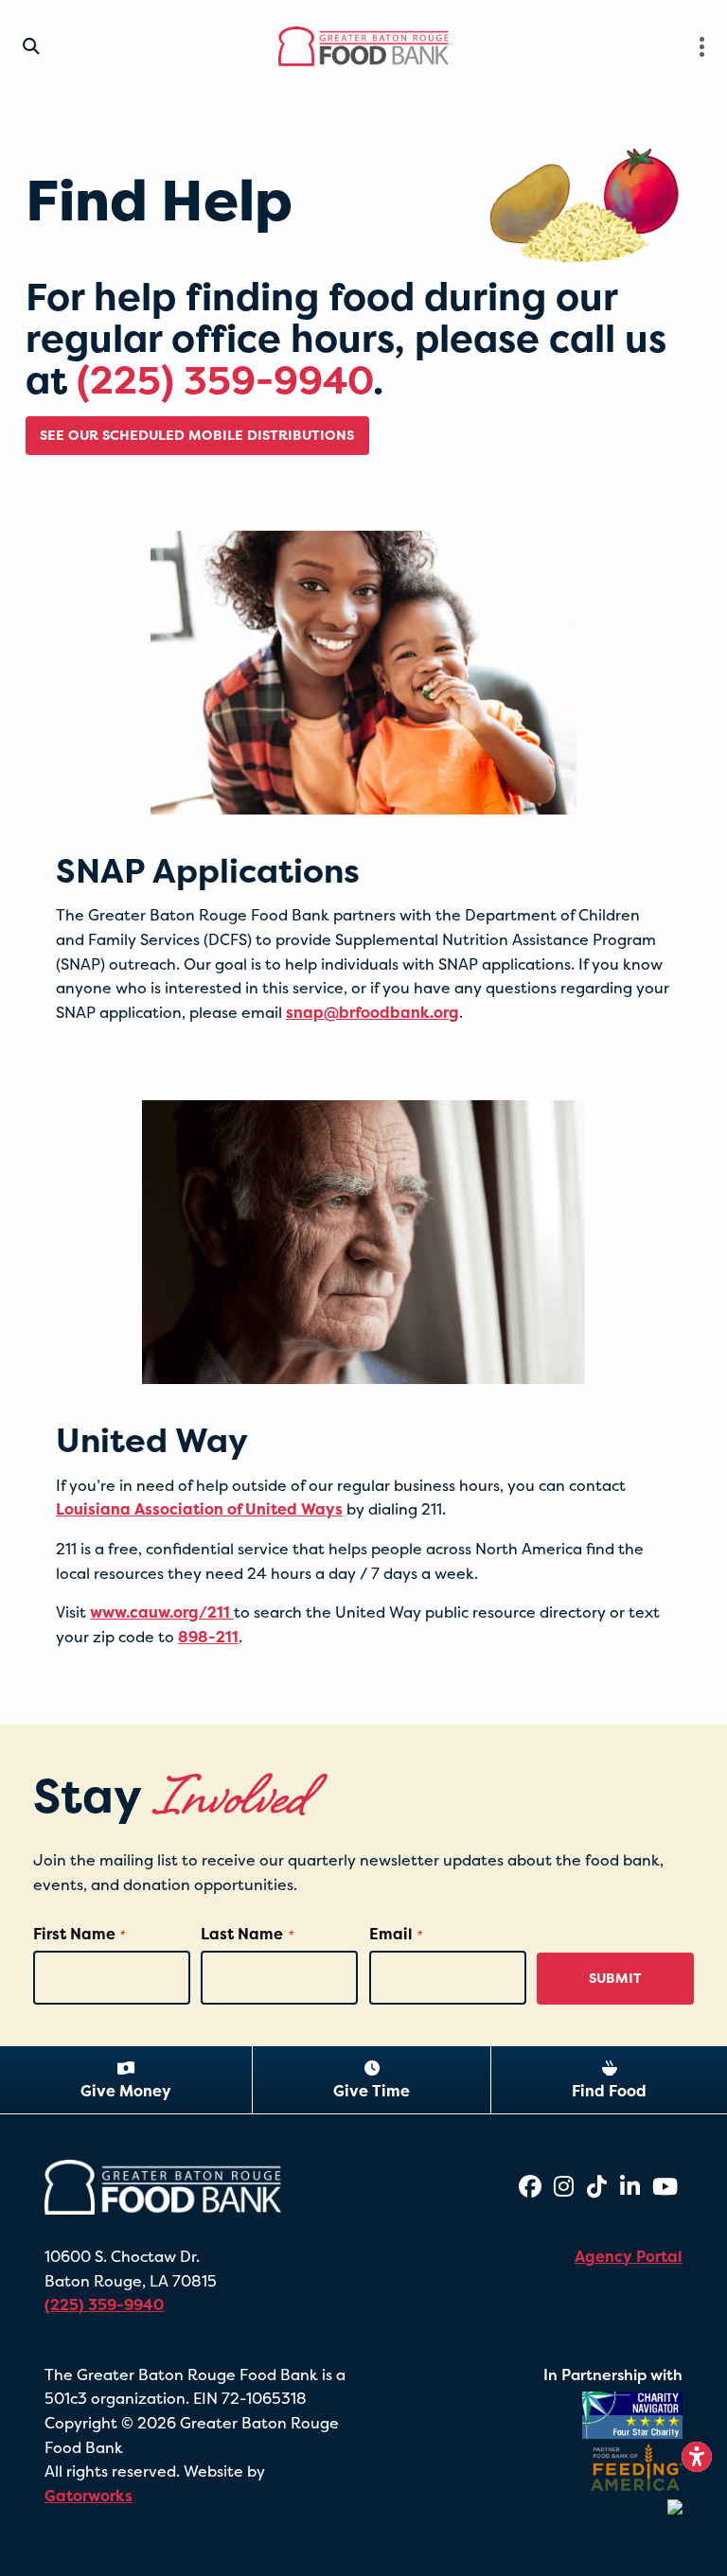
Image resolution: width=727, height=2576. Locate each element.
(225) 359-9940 (225, 380)
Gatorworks (89, 2496)
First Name (79, 1934)
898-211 (208, 1637)
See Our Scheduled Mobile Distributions (197, 435)
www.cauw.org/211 (162, 1612)
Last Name (246, 1934)
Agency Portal (629, 2256)
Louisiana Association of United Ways (199, 1509)
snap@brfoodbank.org (372, 1012)
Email (395, 1934)
